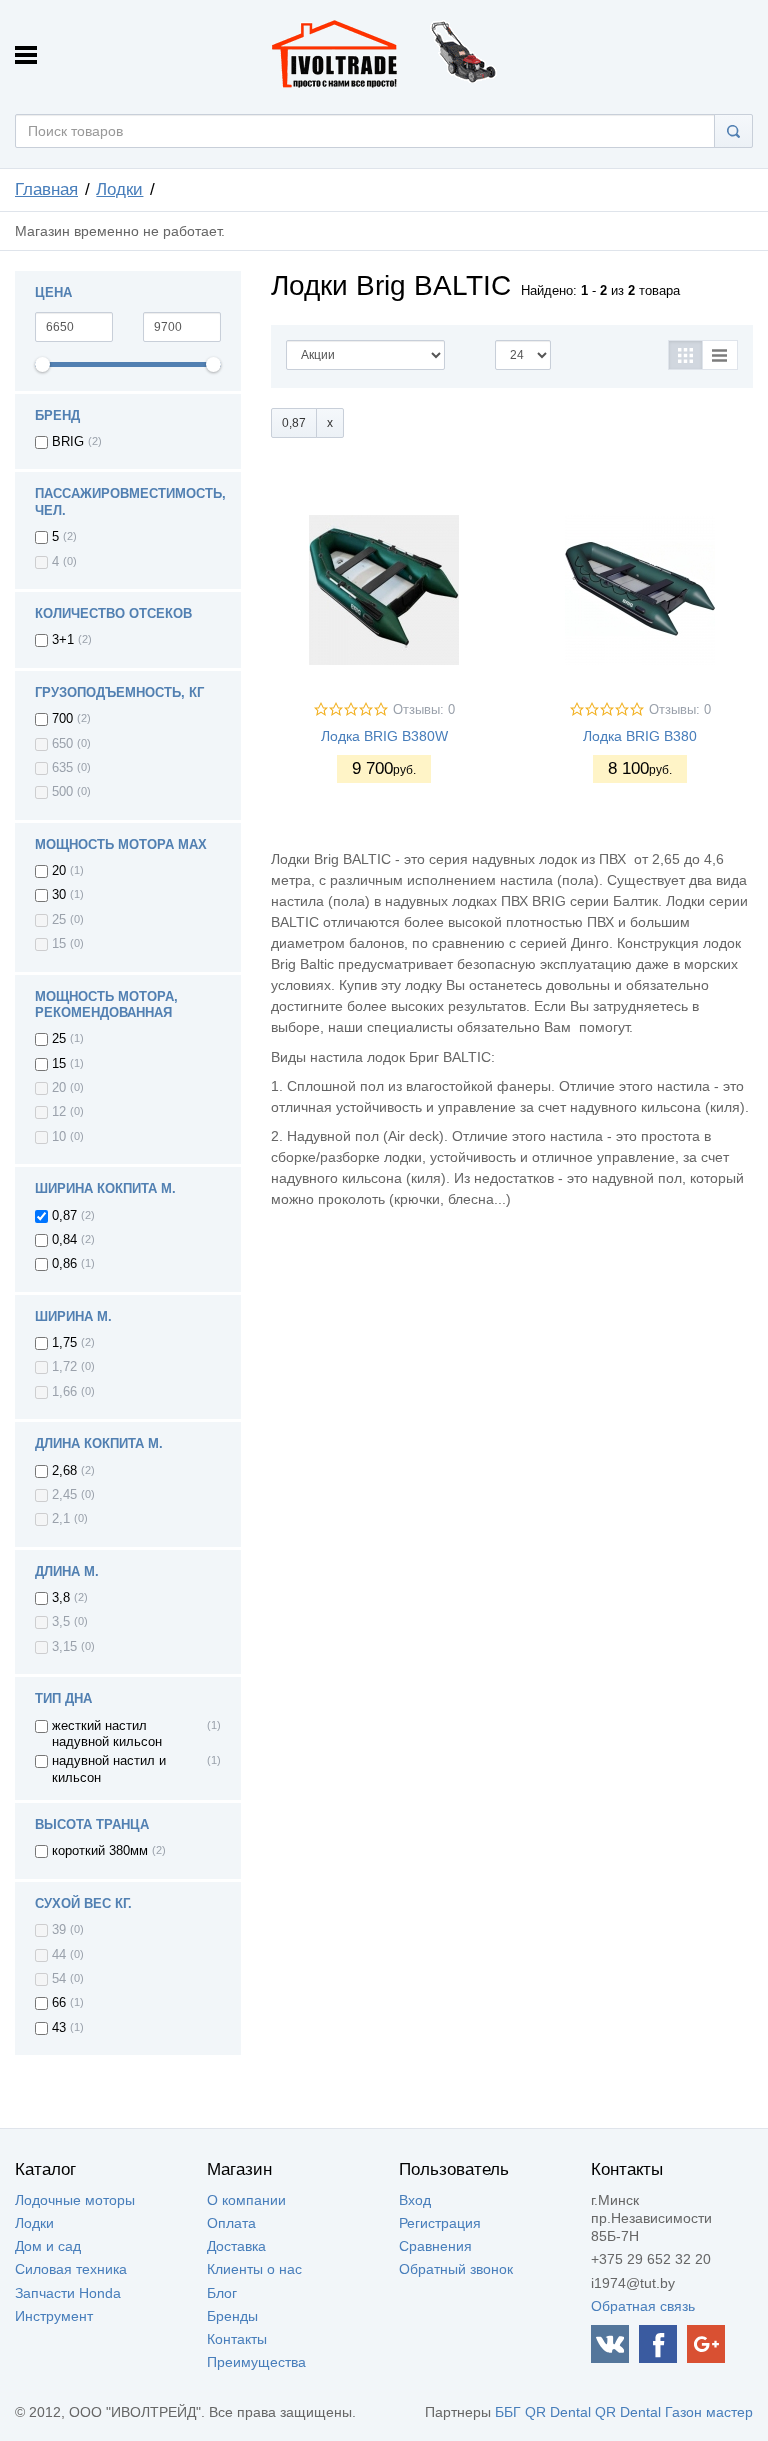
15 (59, 944)
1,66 (64, 1392)
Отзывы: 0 (424, 710)
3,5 (61, 1622)
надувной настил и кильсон (109, 1769)
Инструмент (54, 2316)
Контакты (237, 2339)
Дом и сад (48, 2246)
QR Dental (558, 2412)
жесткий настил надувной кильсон (107, 1734)
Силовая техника (71, 2269)
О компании (246, 2200)
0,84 (64, 1240)
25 (59, 920)
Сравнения (435, 2246)
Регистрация (440, 2223)
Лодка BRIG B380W (384, 736)
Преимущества (256, 2362)
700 (62, 719)
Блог (222, 2293)
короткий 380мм (100, 1851)
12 (59, 1112)
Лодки (119, 189)
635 (62, 768)
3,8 (61, 1598)
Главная (46, 189)
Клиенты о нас (254, 2269)
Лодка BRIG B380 (640, 736)
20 (59, 871)
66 (59, 2003)
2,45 (64, 1495)
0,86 (64, 1264)
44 (59, 1955)
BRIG (68, 442)
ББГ (508, 2412)
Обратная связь (643, 2306)
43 (59, 2028)
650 (62, 744)
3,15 (64, 1647)
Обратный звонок (456, 2269)
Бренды (232, 2316)
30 (59, 895)
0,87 (64, 1216)
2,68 (64, 1471)
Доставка (236, 2246)
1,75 (64, 1343)
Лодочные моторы (75, 2200)
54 (59, 1979)
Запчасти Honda (68, 2293)
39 (59, 1930)
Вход (415, 2200)
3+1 (63, 640)
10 (59, 1137)
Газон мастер (709, 2412)
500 (62, 792)
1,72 (64, 1367)
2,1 (61, 1519)
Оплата (231, 2223)
